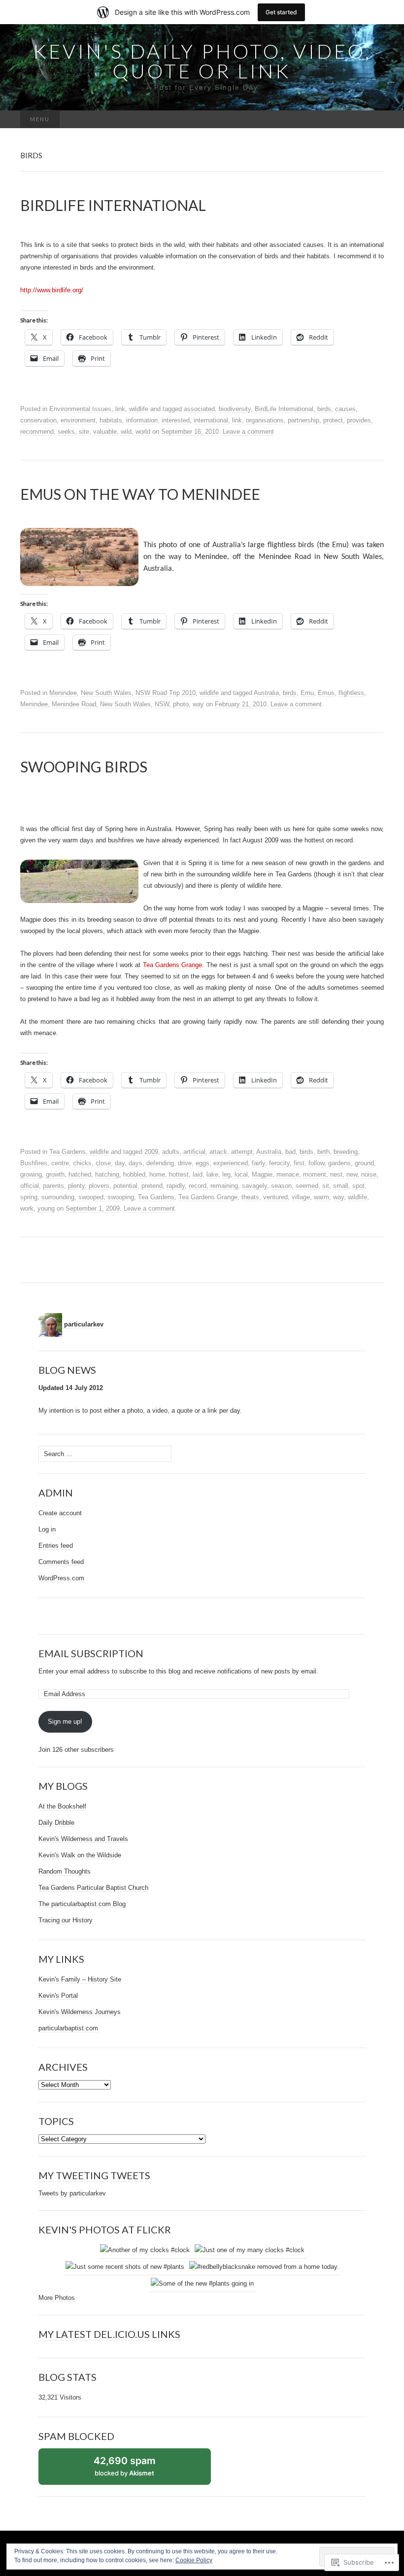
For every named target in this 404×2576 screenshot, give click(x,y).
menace (288, 1174)
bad (290, 1152)
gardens (339, 1163)
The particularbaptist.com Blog (82, 1904)
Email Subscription (91, 1653)
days (135, 1163)
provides (359, 420)
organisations (265, 420)
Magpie (262, 1174)
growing (31, 1174)
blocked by (135, 2470)
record (198, 1186)
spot (358, 1186)
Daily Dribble (56, 1823)
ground (364, 1163)
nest (336, 1174)
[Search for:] (373, 120)
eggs (202, 1163)
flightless (351, 693)
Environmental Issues (80, 409)
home (157, 1174)
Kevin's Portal (58, 1996)
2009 (151, 1152)
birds (324, 409)
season (281, 1186)
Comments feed (61, 1562)
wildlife (139, 409)
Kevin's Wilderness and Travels (83, 1839)
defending (160, 1163)
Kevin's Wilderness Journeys (80, 2012)
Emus (326, 693)
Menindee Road (74, 704)
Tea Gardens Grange (208, 1197)
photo (181, 704)
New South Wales (106, 693)
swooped (91, 1197)
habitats (111, 420)
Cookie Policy (194, 2560)
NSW (162, 704)
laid (198, 1174)
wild (126, 432)
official (30, 1186)
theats (250, 1197)
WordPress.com (61, 1578)
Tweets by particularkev (72, 2193)
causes (345, 409)
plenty (76, 1186)
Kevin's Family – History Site (80, 1979)
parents (53, 1186)
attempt (242, 1152)
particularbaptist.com (68, 2028)
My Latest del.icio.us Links (109, 2334)
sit (326, 1186)
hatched (80, 1174)
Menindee (63, 693)
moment (315, 1174)
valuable (105, 432)
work (27, 1208)
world (143, 432)
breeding (346, 1152)
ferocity (279, 1163)
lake (212, 1174)
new (352, 1174)
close (103, 1163)
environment (78, 420)
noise (369, 1174)
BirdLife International (284, 409)
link (120, 409)
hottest (179, 1174)
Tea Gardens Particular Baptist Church (93, 1888)
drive (185, 1163)
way (198, 704)
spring (29, 1197)
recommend (37, 432)
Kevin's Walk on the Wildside (80, 1855)
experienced (231, 1163)
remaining (224, 1186)
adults (171, 1152)
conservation (38, 420)
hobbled (134, 1174)
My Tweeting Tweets (94, 2175)
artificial (194, 1152)
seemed (307, 1186)
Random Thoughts (65, 1871)
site (84, 432)
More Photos (57, 2298)
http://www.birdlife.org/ (52, 290)
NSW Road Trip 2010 (166, 693)
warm (321, 1197)
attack (218, 1152)
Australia (266, 693)
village (301, 1197)
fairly (258, 1163)
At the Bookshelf (62, 1806)
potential (125, 1186)
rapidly (176, 1186)
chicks (82, 1163)
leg (226, 1174)
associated (199, 409)
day (120, 1163)
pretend (152, 1186)
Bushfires (34, 1163)
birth (323, 1152)
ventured (275, 1197)
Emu (307, 693)
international (211, 420)
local (241, 1174)
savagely (254, 1186)
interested (176, 420)
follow (316, 1163)
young (46, 1208)
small (341, 1186)
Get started (281, 12)
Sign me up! (65, 1722)
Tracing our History (66, 1920)
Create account (60, 1513)
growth (55, 1174)
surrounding (58, 1197)
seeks (66, 432)
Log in (47, 1529)
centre (60, 1163)
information (142, 420)
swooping (121, 1197)
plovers (99, 1186)
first (299, 1163)
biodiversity (235, 409)
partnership (303, 420)
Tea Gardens (67, 1152)
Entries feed (56, 1546)
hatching (107, 1174)
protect (333, 420)
